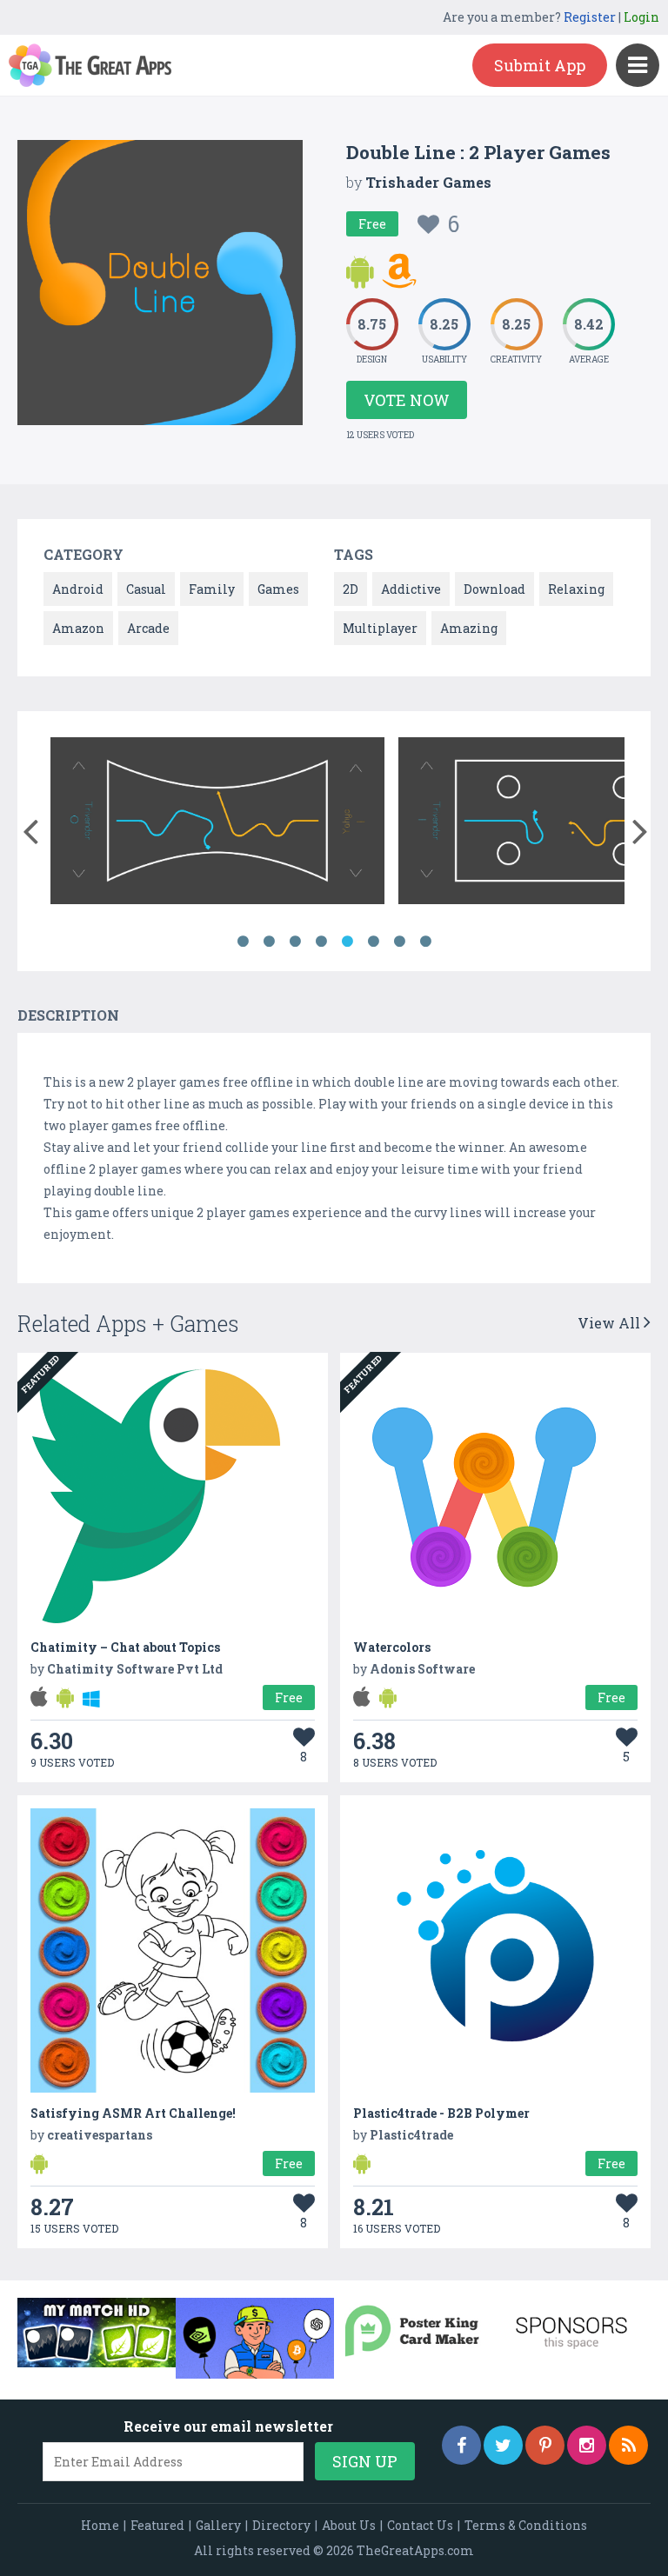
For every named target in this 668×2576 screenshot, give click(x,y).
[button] (30, 828)
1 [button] (243, 942)
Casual (146, 589)
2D (351, 589)
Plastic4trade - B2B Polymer (441, 2113)
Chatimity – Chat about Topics (125, 1647)
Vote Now (407, 400)
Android (78, 589)
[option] (217, 824)
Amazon (78, 628)
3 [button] (295, 942)
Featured (157, 2525)
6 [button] (373, 942)
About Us (349, 2525)
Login (641, 17)
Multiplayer (380, 628)
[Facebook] (461, 2445)
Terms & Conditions (526, 2525)
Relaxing (576, 589)
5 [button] (347, 942)
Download (494, 589)
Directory (281, 2525)
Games (278, 589)
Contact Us (420, 2525)
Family (212, 589)
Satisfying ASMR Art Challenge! (133, 2113)
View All (611, 1323)
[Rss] (628, 2445)
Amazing (469, 628)
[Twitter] (503, 2445)
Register (590, 17)
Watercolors (392, 1647)
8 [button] (425, 942)
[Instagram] (587, 2445)
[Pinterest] (545, 2445)
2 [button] (269, 942)
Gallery (218, 2525)
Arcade (148, 628)
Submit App (540, 65)
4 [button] (321, 942)
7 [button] (399, 942)
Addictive (411, 589)
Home (100, 2525)
